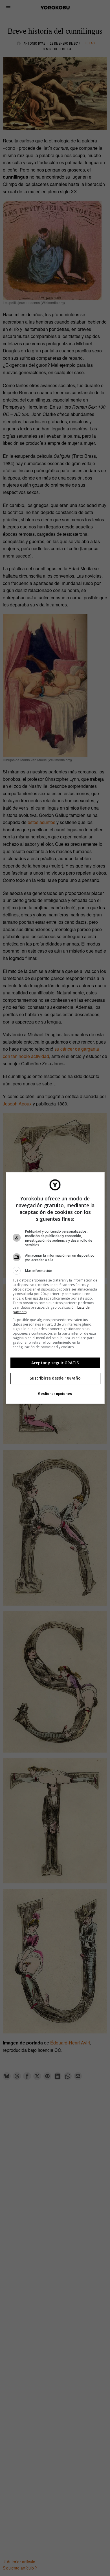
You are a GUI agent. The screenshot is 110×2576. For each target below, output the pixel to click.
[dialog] (55, 1288)
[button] (55, 1271)
